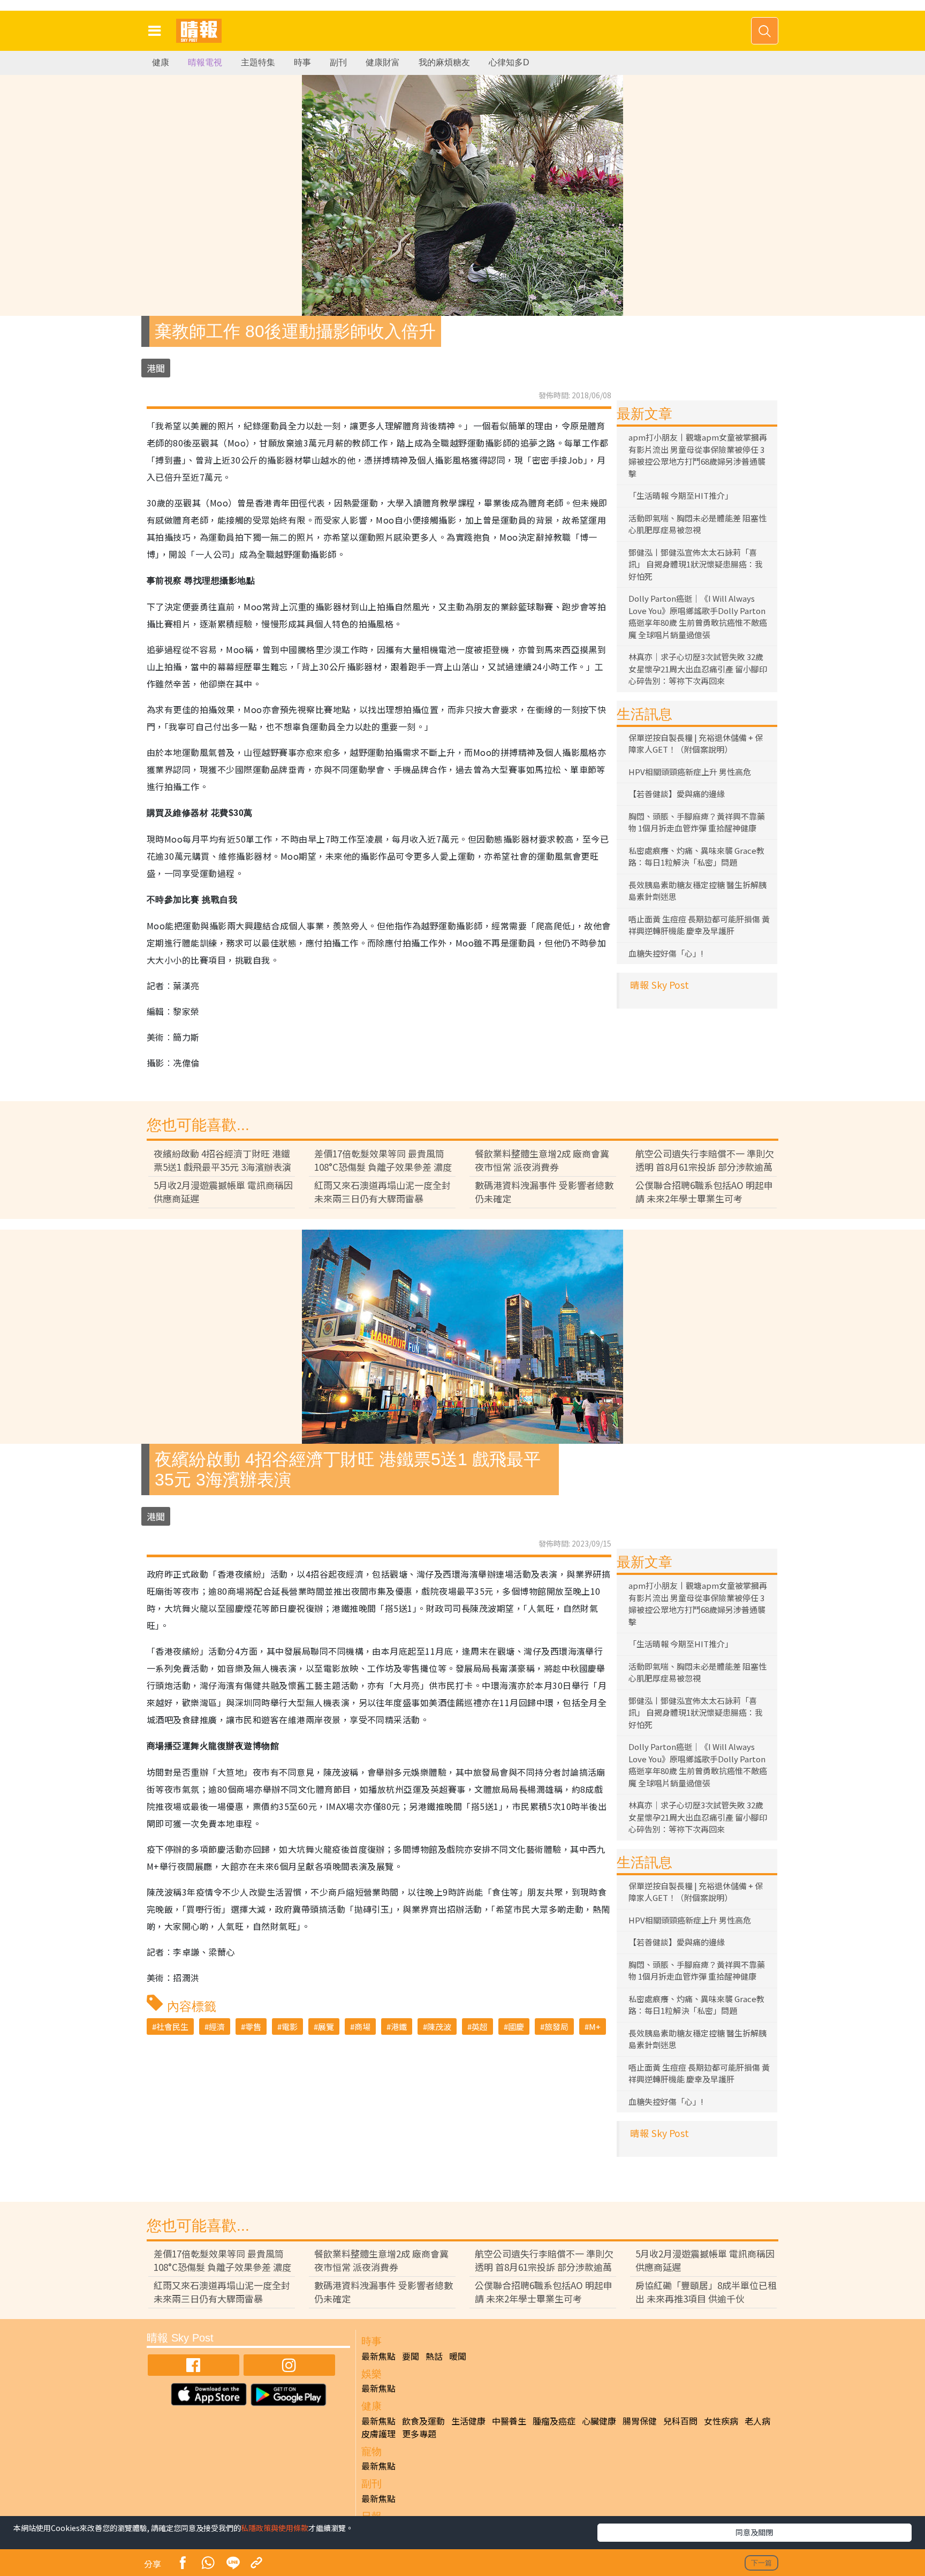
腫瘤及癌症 (554, 2421)
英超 (480, 2026)
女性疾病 (721, 2421)
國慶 (516, 2026)
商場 (362, 2026)
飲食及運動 (423, 2421)
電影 (290, 2026)
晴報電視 (205, 62)
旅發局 (556, 2026)
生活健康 (468, 2421)
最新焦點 (378, 2356)
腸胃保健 (640, 2421)
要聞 (411, 2356)
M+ (595, 2026)
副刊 (338, 62)
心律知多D (509, 62)
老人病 (757, 2421)
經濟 (217, 2026)
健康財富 (383, 62)
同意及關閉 (754, 2532)
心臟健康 (599, 2421)
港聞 (156, 368)
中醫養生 (509, 2421)
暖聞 (458, 2356)
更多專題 (419, 2434)
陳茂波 (439, 2026)
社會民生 (172, 2026)
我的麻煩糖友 (444, 62)
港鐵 (399, 2026)
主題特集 (258, 62)
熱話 (434, 2356)
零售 (253, 2026)
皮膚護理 (378, 2434)
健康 (161, 62)
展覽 (326, 2026)
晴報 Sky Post (659, 985)
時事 (302, 62)
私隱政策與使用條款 (275, 2528)
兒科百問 (680, 2421)
